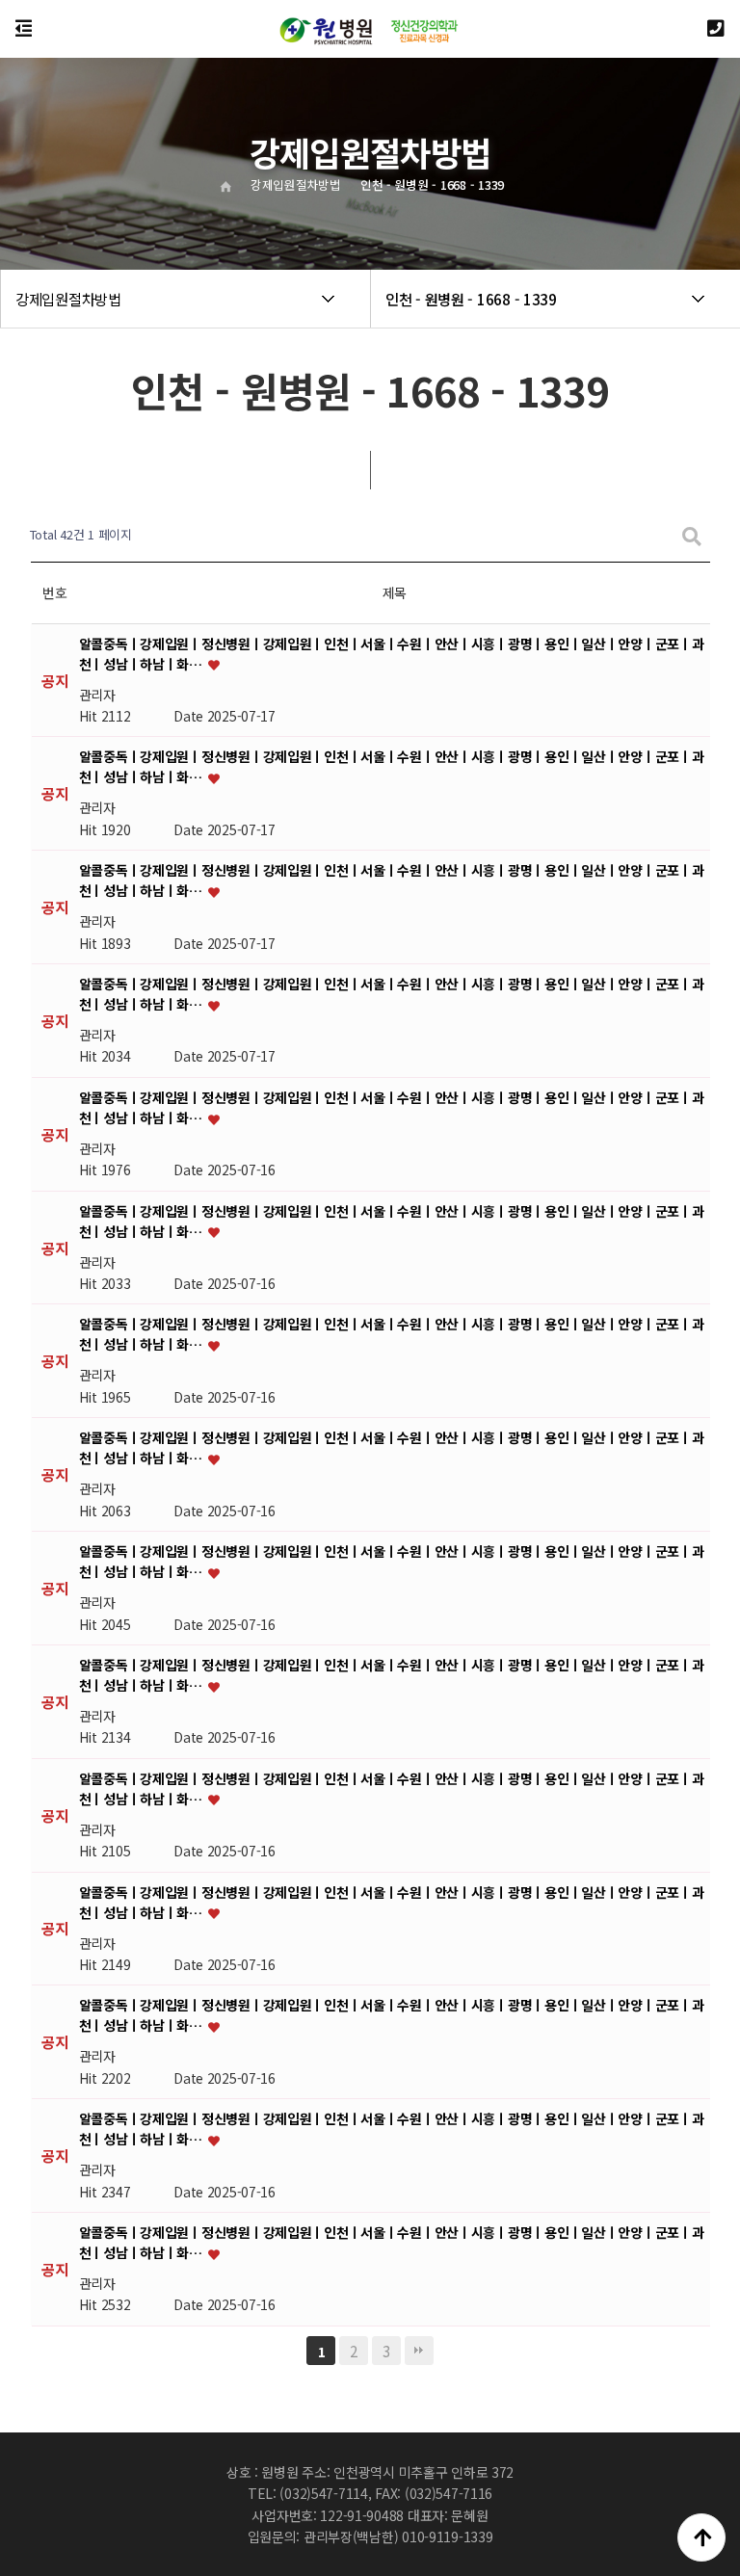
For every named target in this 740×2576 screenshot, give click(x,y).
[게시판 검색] (692, 535)
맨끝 (419, 2351)
